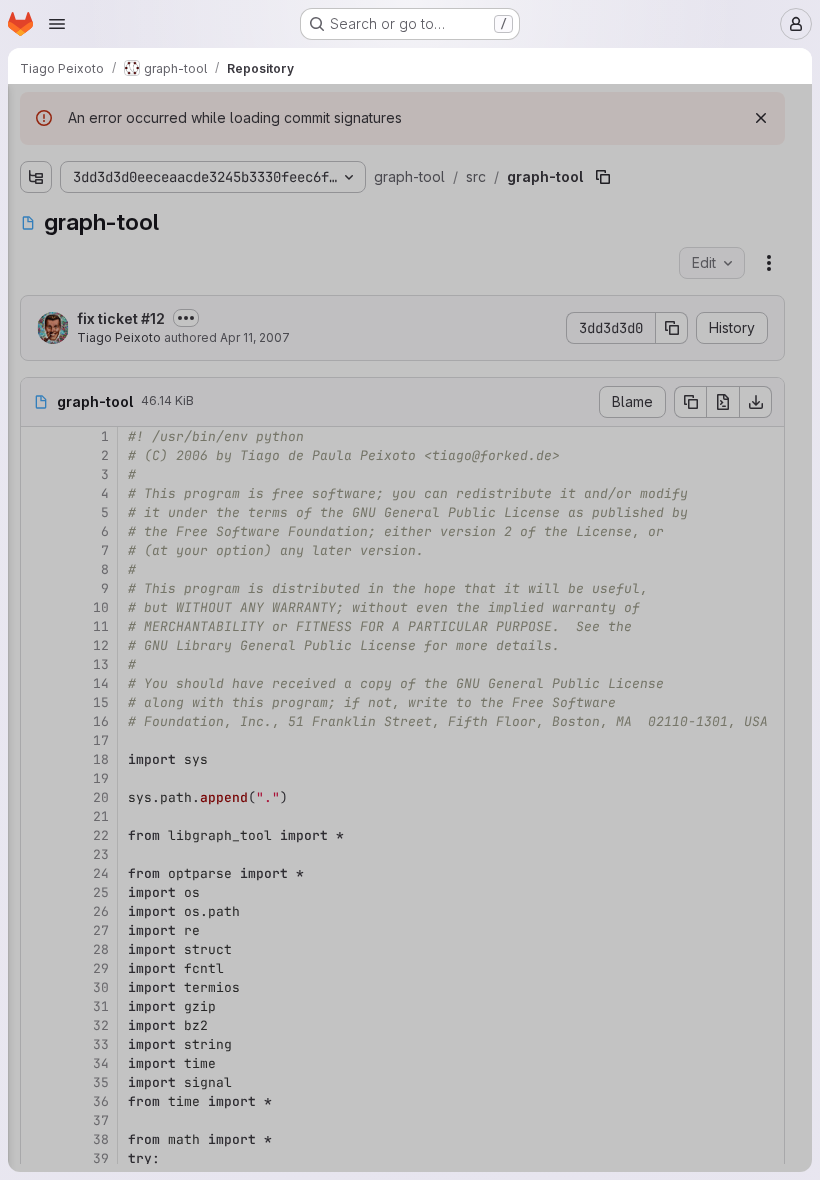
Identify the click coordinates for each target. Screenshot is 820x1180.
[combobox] (164, 151)
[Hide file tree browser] (36, 112)
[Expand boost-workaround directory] (52, 219)
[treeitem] (166, 187)
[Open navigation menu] (57, 24)
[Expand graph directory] (52, 251)
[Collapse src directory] (36, 187)
